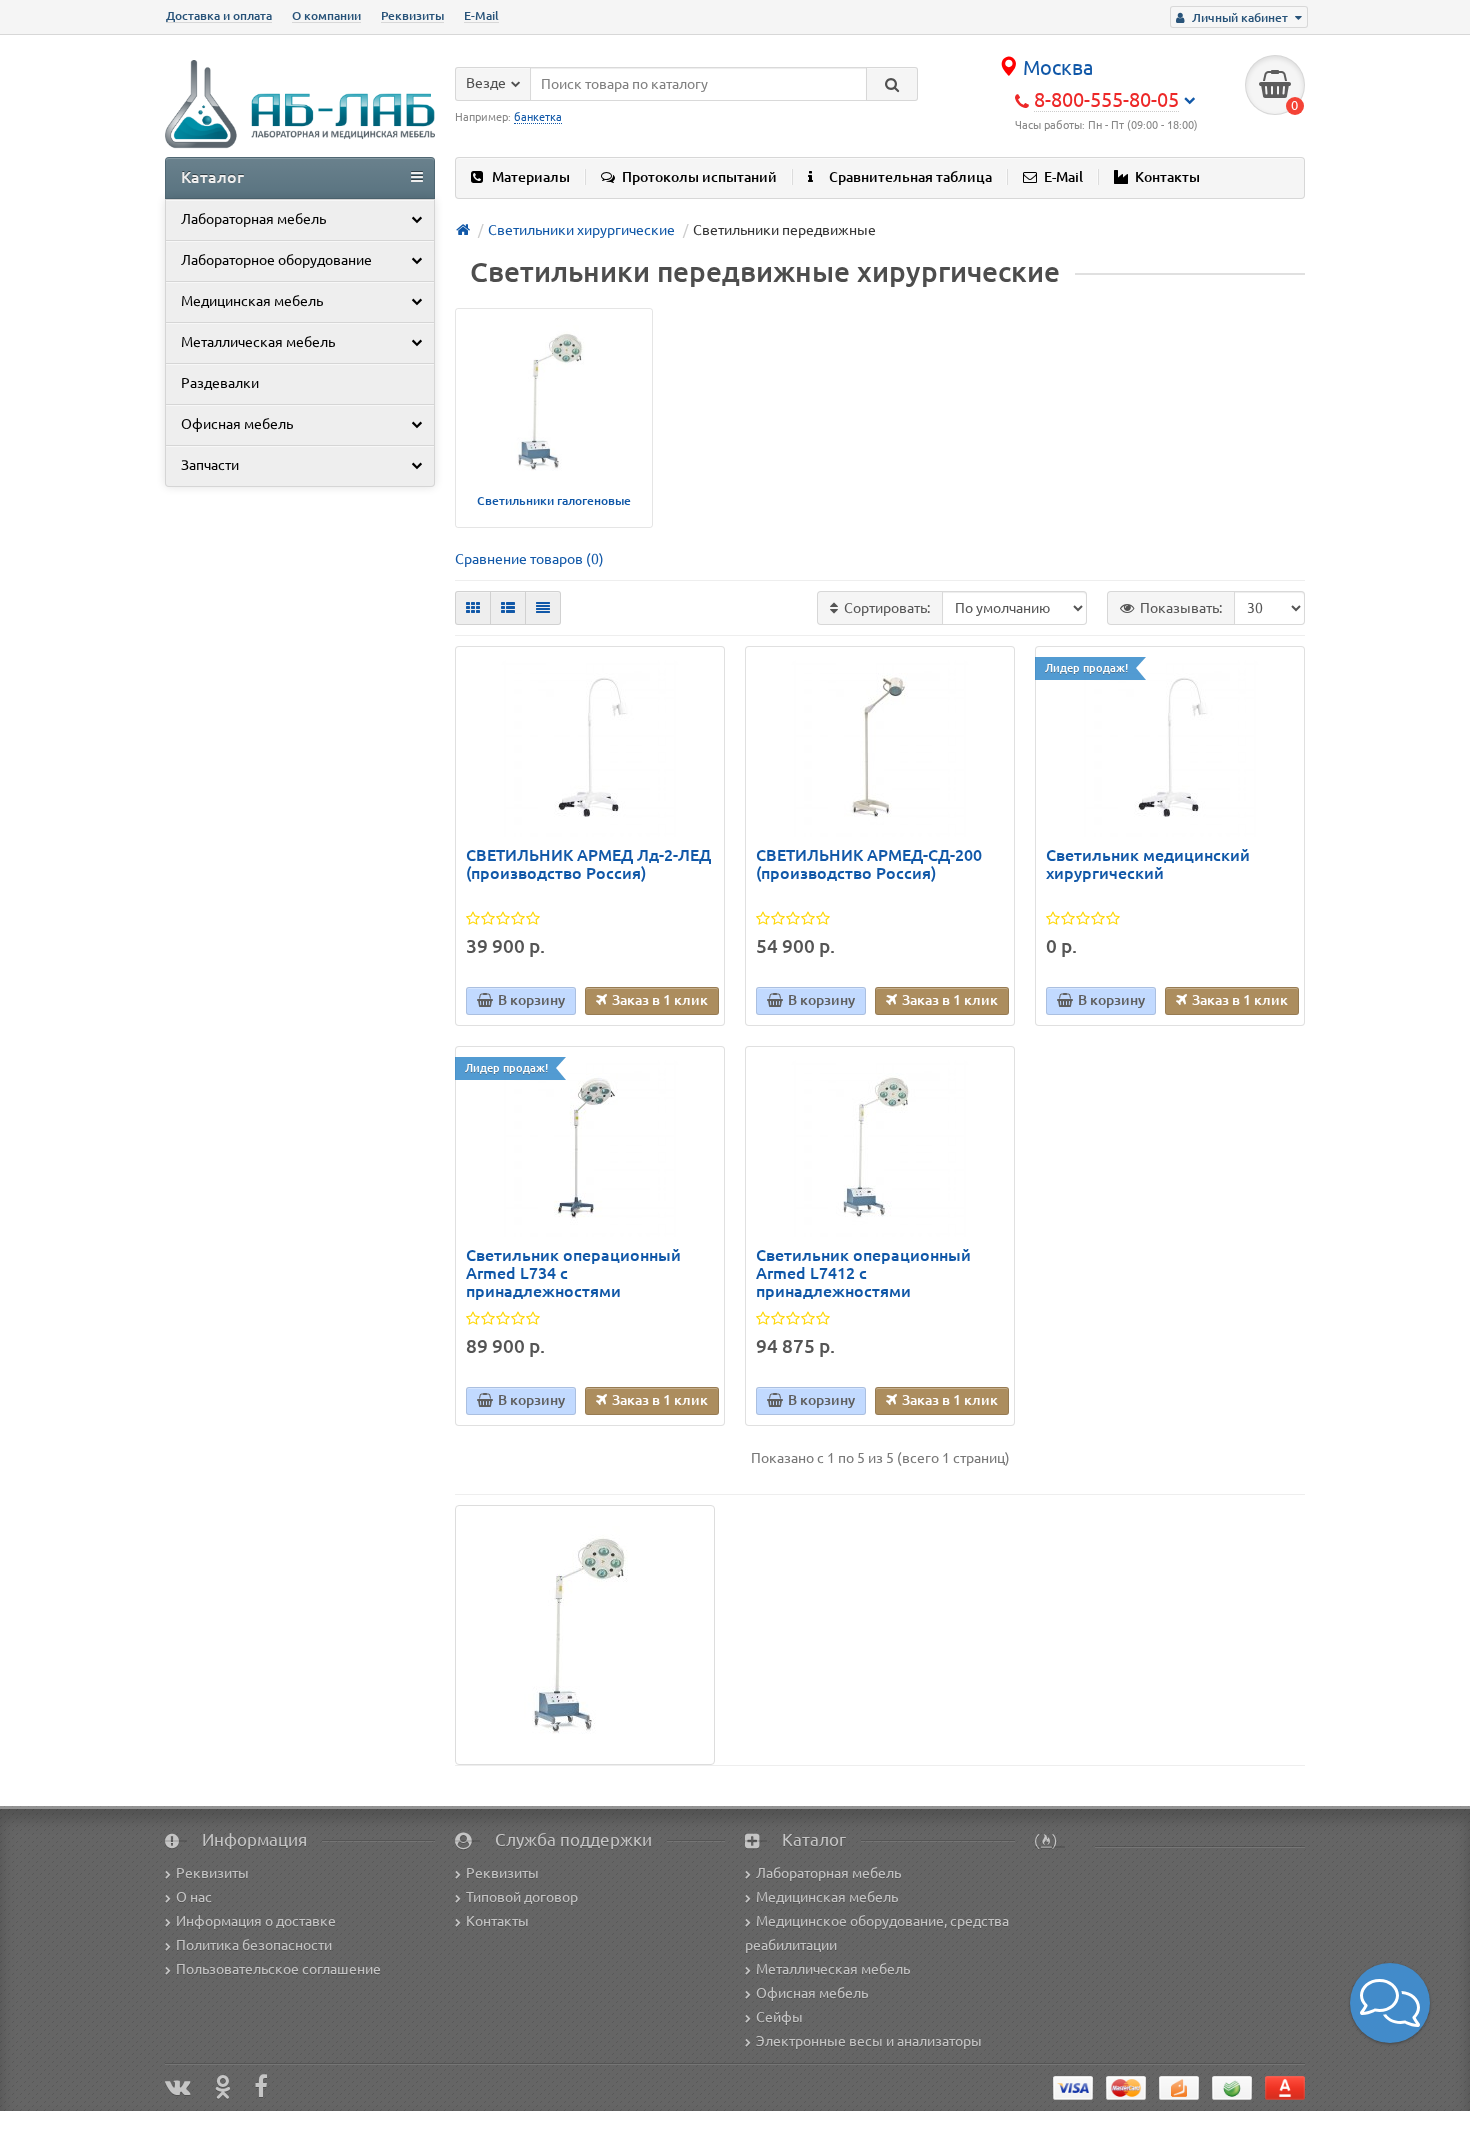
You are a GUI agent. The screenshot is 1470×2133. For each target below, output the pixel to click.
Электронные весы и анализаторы (869, 2041)
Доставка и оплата (219, 15)
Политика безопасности (254, 1945)
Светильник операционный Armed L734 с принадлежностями (573, 1273)
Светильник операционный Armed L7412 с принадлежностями (863, 1273)
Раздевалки (220, 383)
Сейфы (779, 2017)
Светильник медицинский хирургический (1148, 864)
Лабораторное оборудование (276, 260)
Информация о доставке (256, 1921)
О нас (194, 1897)
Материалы (531, 177)
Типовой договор (522, 1897)
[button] (1390, 2003)
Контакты (1167, 177)
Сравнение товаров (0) (529, 559)
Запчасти (210, 465)
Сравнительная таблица (910, 177)
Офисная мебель (237, 424)
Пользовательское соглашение (278, 1969)
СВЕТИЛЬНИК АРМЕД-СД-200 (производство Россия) (869, 864)
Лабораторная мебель (253, 219)
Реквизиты (412, 15)
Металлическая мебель (258, 342)
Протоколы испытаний (699, 177)
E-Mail (481, 15)
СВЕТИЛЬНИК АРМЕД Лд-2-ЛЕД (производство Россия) (588, 864)
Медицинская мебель (252, 301)
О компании (326, 15)
